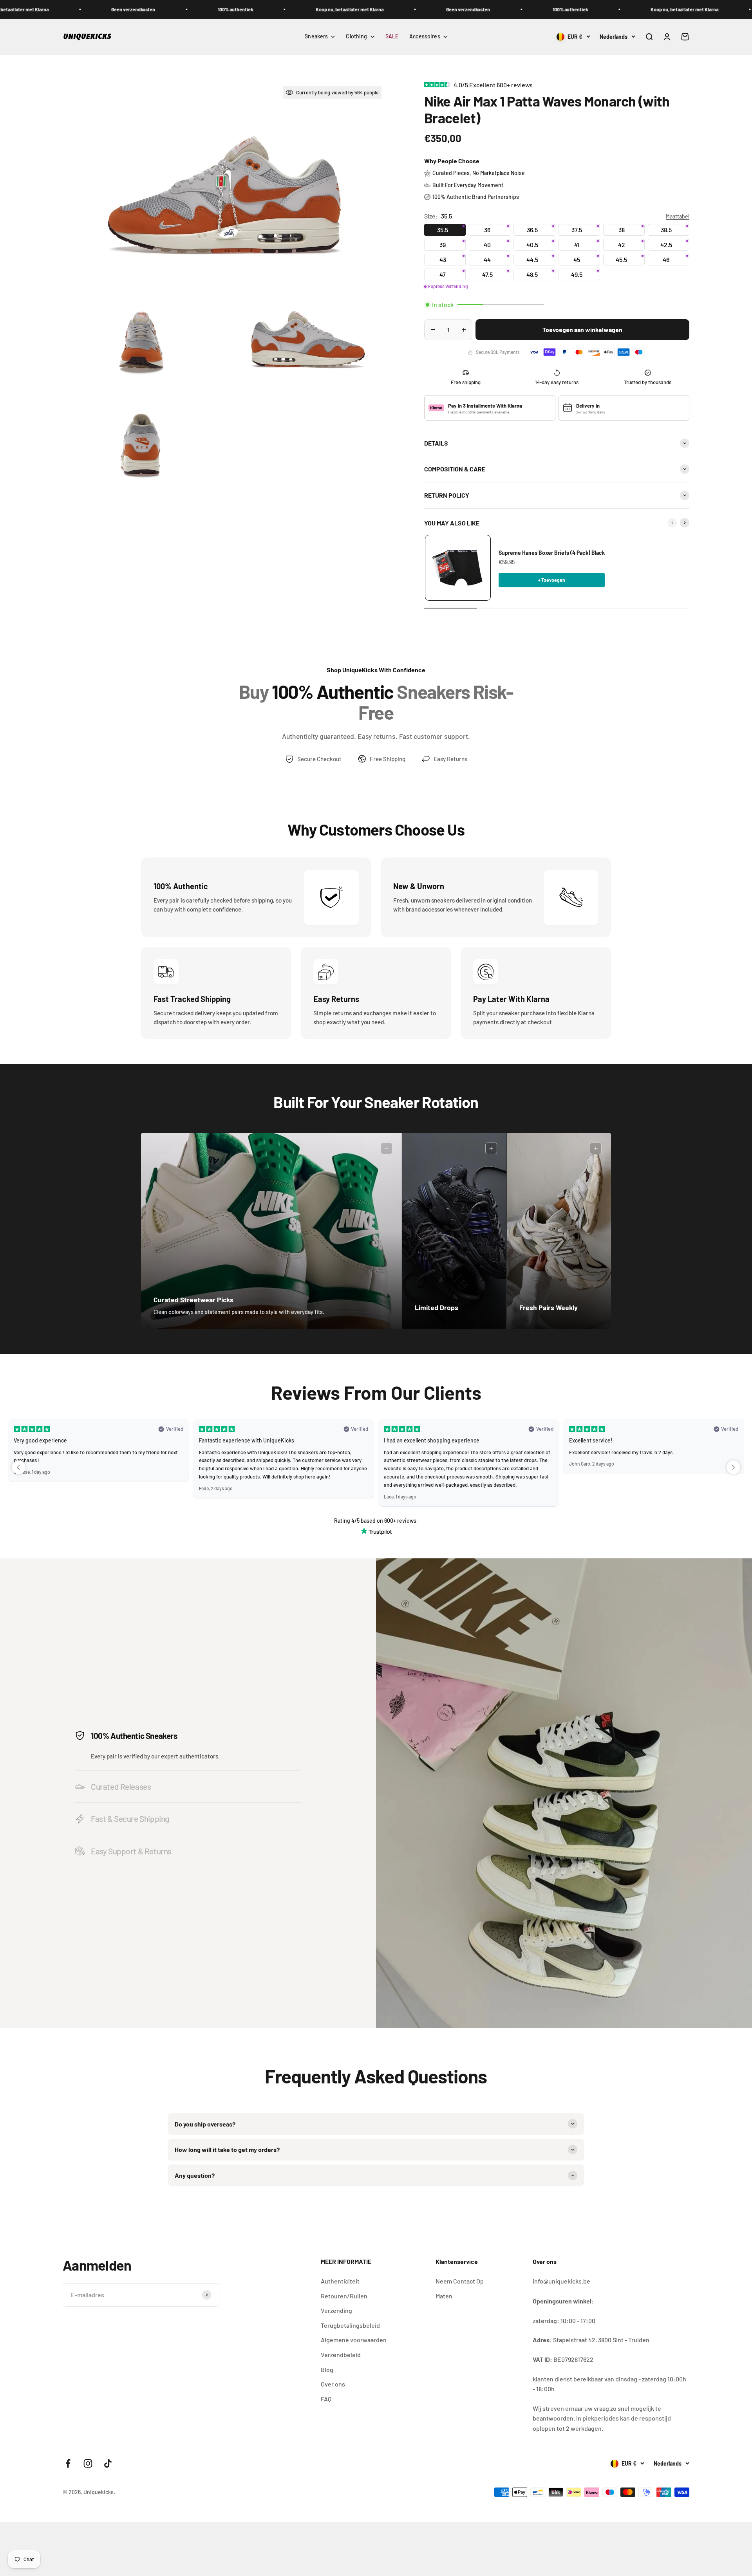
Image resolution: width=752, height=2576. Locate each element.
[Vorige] (672, 523)
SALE (392, 36)
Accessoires (425, 36)
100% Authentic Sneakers (134, 1736)
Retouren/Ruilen (344, 2296)
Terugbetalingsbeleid (350, 2325)
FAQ (326, 2399)
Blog (327, 2369)
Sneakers (316, 36)
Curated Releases (121, 1786)
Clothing (356, 36)
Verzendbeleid (341, 2355)
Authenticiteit (340, 2281)
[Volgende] (685, 523)
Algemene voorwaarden (354, 2340)
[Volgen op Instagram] (88, 2463)
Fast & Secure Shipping (130, 1819)
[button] (19, 1467)
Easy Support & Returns (131, 1851)
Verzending (336, 2310)
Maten (444, 2296)
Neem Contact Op (460, 2281)
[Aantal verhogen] (464, 330)
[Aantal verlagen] (433, 330)
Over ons (333, 2384)
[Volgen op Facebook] (68, 2463)
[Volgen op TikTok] (108, 2463)
